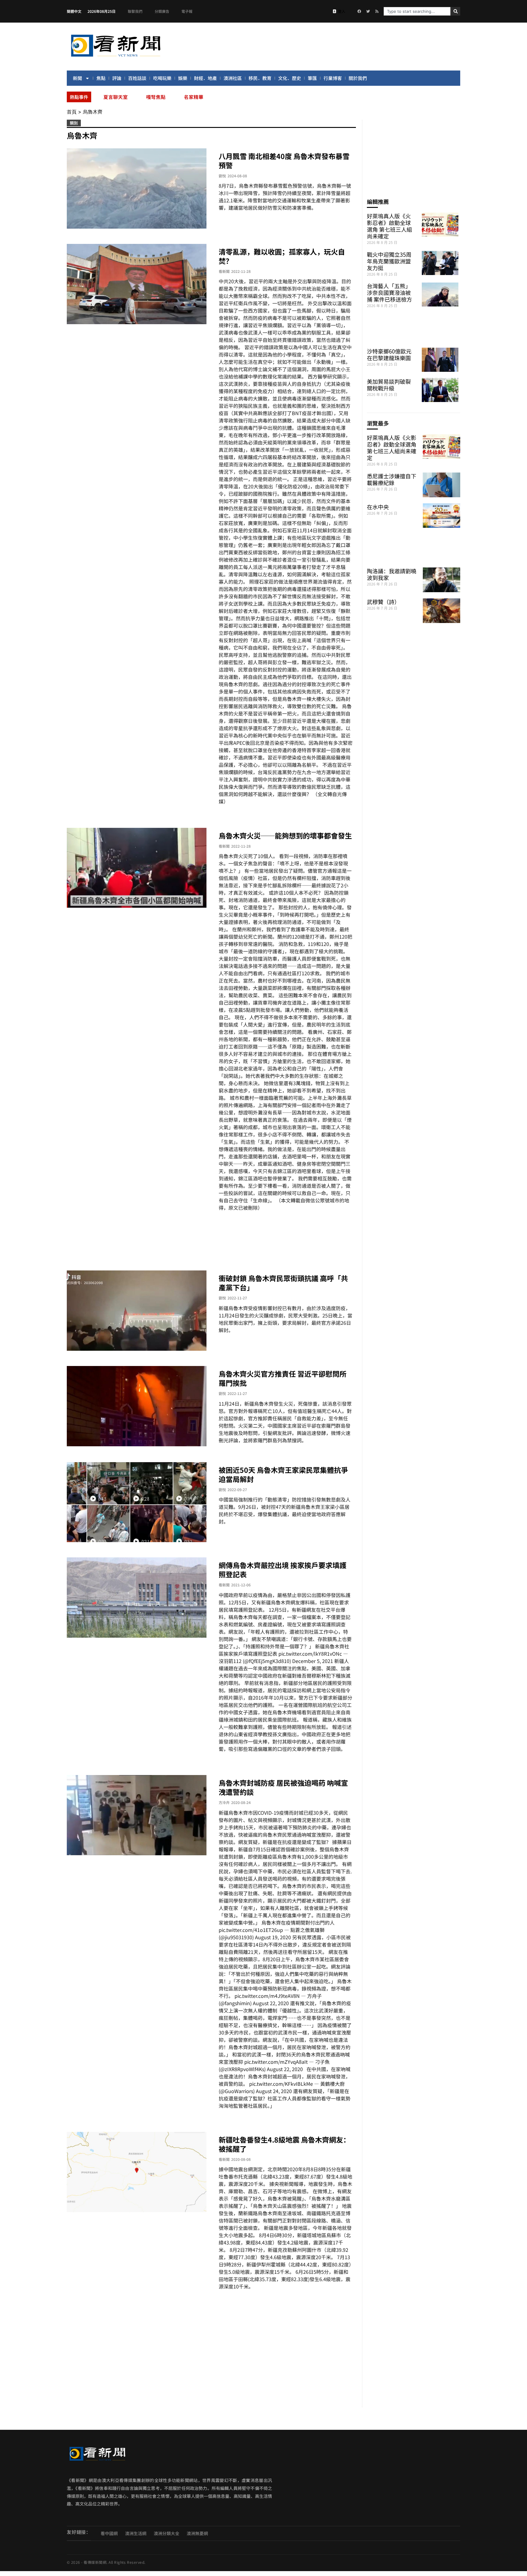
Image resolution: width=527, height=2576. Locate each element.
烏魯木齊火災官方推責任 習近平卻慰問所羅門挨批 (283, 1378)
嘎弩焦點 (156, 97)
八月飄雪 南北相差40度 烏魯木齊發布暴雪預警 (284, 161)
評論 (117, 78)
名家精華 (194, 97)
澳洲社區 (233, 78)
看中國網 (109, 2533)
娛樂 (183, 78)
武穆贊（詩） (383, 602)
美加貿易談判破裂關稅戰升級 (389, 385)
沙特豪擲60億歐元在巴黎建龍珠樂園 (389, 354)
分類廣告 (162, 11)
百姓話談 (137, 78)
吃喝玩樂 (162, 78)
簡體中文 (74, 11)
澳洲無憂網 (197, 2533)
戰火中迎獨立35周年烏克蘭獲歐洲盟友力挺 (389, 261)
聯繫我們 (135, 11)
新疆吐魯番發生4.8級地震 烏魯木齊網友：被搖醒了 (284, 2144)
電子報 (187, 11)
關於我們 (358, 78)
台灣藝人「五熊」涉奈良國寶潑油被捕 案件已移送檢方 (389, 292)
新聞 (77, 78)
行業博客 (333, 78)
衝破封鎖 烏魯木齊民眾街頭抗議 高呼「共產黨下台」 (283, 1283)
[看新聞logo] (116, 58)
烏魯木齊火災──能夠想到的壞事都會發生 (285, 835)
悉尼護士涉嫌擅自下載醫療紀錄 (392, 479)
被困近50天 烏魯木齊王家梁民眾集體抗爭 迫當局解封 (283, 1474)
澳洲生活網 (136, 2533)
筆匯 (312, 78)
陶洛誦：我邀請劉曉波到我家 (392, 574)
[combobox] (417, 11)
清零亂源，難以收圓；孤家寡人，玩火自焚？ (282, 256)
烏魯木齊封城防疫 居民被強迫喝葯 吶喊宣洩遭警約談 (283, 1787)
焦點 (101, 78)
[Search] (455, 11)
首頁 (72, 112)
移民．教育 (260, 78)
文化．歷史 (290, 78)
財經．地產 (205, 78)
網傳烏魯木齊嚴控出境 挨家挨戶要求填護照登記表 (283, 1570)
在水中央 (378, 507)
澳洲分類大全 (167, 2533)
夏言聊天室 (116, 97)
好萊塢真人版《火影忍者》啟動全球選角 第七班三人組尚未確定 (389, 226)
